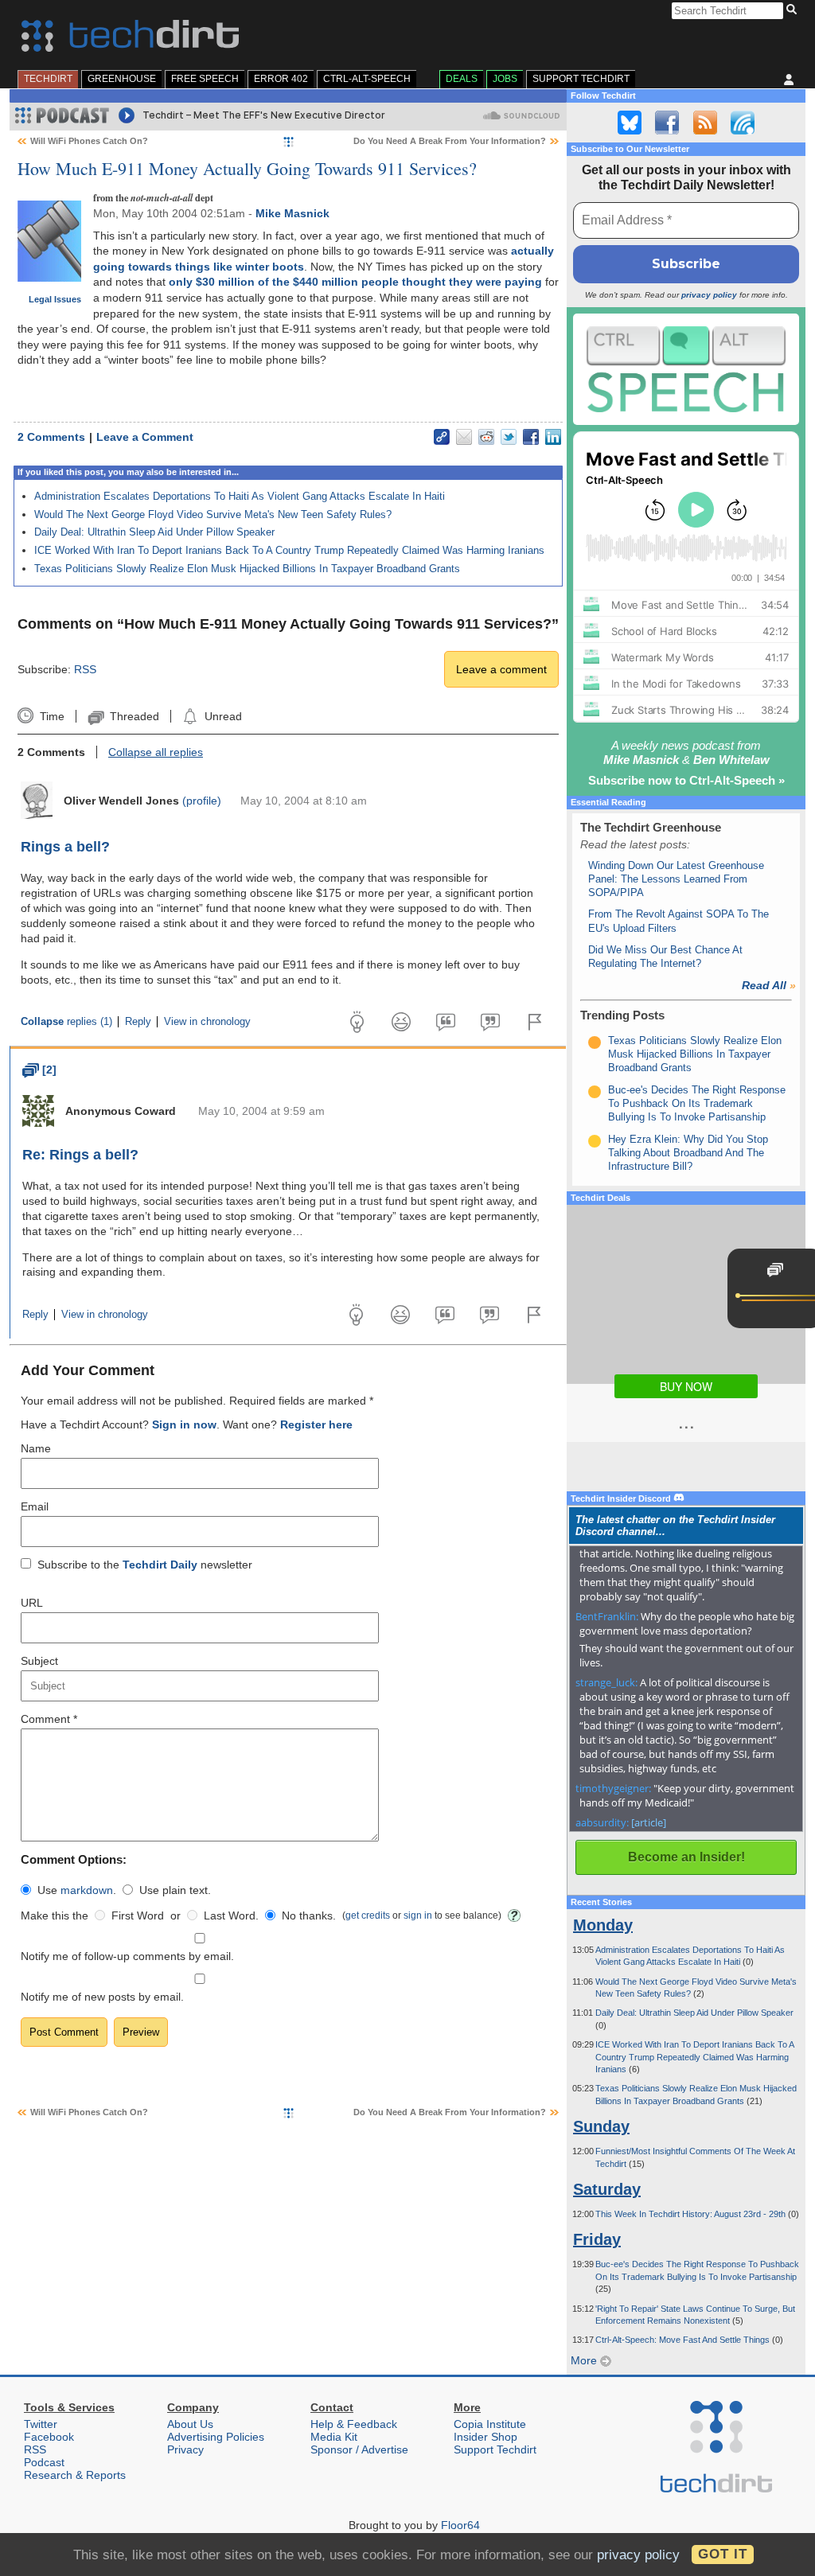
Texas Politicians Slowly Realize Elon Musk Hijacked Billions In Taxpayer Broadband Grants (247, 569)
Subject (39, 1661)
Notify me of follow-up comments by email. (127, 1956)
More (585, 2360)
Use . (77, 1890)
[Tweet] (509, 437)
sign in (418, 1915)
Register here (316, 1424)
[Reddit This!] (486, 437)
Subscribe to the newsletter (145, 1565)
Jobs (505, 79)
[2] (39, 1070)
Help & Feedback (354, 2424)
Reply (138, 1022)
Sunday (601, 2126)
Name (36, 1448)
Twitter (41, 2424)
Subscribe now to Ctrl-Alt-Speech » (686, 780)
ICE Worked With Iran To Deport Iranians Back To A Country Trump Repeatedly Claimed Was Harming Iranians (289, 550)
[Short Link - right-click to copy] (442, 437)
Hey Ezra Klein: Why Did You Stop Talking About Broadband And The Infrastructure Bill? (688, 1153)
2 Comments (51, 437)
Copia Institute (490, 2424)
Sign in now (184, 1424)
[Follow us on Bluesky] (630, 123)
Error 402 (281, 79)
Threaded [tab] (134, 716)
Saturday (607, 2189)
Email (35, 1506)
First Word (138, 1915)
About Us (190, 2424)
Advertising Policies (216, 2437)
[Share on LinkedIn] (553, 437)
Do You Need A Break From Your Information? (450, 141)
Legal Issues (55, 299)
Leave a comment (501, 669)
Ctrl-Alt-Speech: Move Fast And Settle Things (684, 2340)
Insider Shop (485, 2437)
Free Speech (205, 79)
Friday (597, 2239)
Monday (603, 1925)
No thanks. (309, 1915)
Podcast (44, 2462)
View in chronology (207, 1022)
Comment (49, 1719)
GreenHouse (122, 79)
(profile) (202, 801)
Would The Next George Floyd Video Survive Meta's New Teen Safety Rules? (213, 514)
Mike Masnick (292, 213)
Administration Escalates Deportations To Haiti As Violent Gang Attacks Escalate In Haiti (240, 496)
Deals (462, 79)
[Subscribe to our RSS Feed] (705, 123)
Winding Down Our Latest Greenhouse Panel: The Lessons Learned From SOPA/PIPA (676, 879)
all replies (156, 752)
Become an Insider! (686, 1857)
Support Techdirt (581, 79)
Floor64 (460, 2525)
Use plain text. (175, 1890)
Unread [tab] (223, 716)
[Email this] (464, 437)
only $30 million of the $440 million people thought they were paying (355, 282)
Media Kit (334, 2437)
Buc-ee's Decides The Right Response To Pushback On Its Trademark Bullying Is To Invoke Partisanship (697, 1104)
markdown (87, 1890)
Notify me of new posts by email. (102, 1997)
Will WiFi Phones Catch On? (89, 141)
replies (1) (66, 1022)
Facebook (49, 2437)
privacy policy (709, 295)
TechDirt (48, 79)
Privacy (185, 2449)
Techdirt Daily (160, 1565)
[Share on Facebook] (531, 437)
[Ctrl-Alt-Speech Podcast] (686, 369)
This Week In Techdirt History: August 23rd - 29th (692, 2214)
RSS (85, 669)
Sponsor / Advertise (359, 2449)
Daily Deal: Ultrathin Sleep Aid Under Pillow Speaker (154, 532)
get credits (368, 1915)
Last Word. (231, 1915)
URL (32, 1603)
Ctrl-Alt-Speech (367, 79)
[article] (649, 1822)
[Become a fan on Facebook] (667, 123)
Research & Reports (75, 2475)
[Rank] (595, 1042)
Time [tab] (52, 716)
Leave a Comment (145, 437)
